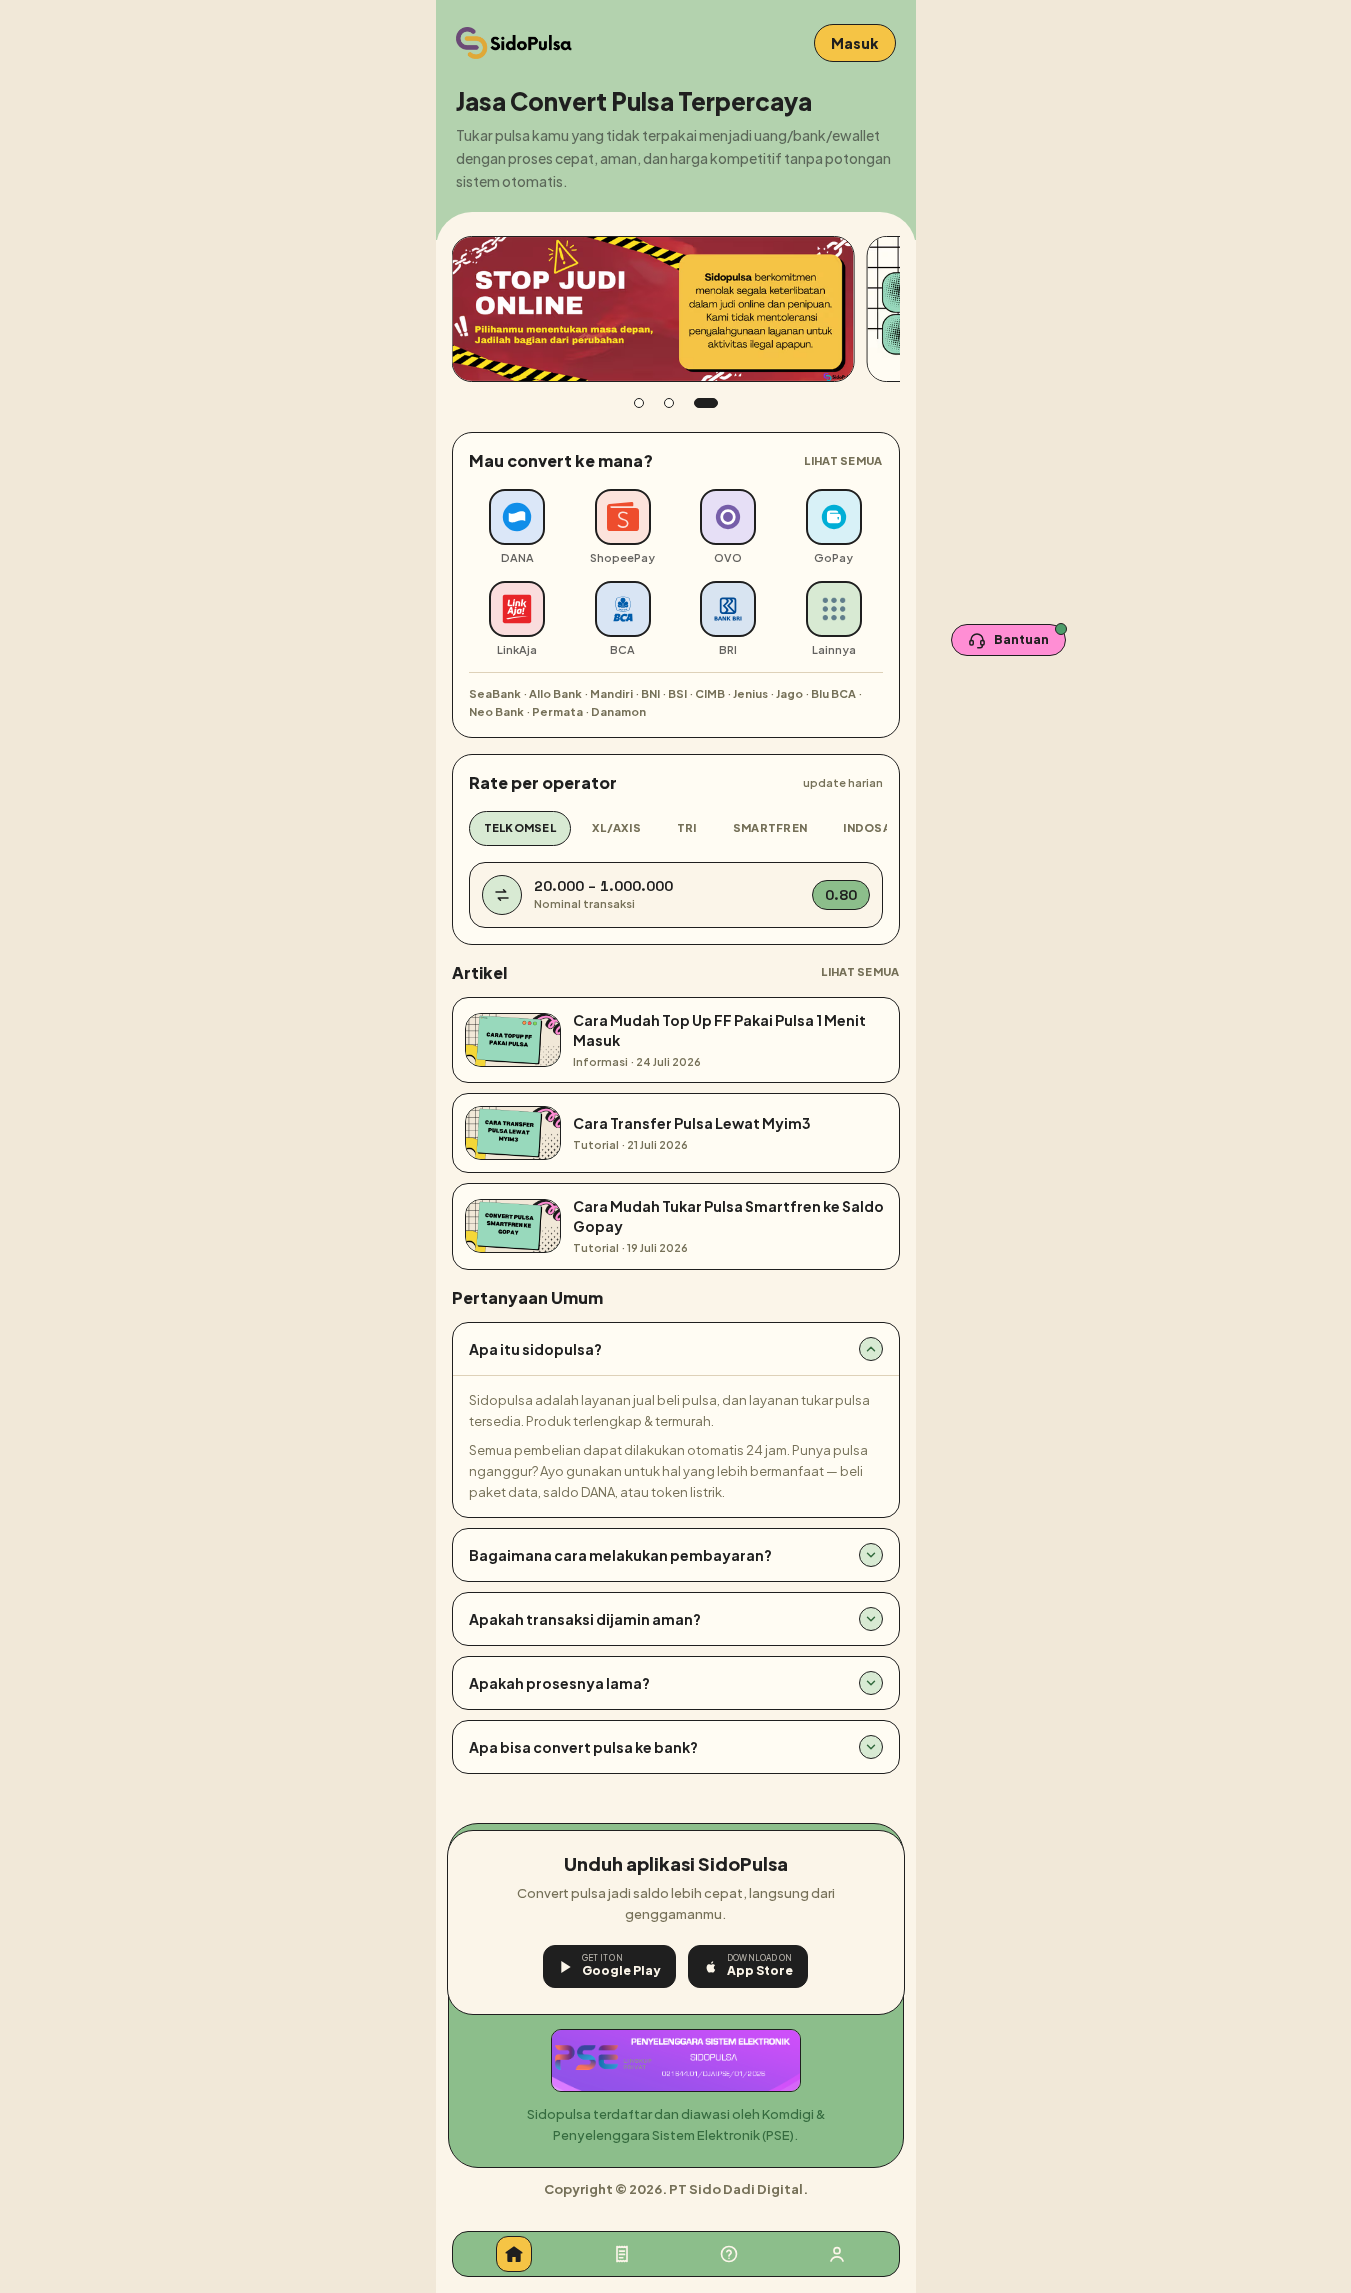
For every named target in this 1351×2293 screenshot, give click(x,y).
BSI (677, 693)
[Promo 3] (706, 403)
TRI (687, 827)
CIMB (710, 693)
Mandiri (611, 693)
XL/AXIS (616, 827)
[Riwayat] (622, 2254)
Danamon (618, 711)
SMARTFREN (770, 827)
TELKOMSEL (520, 827)
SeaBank (495, 693)
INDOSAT (870, 827)
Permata (557, 711)
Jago (789, 693)
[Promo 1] (639, 403)
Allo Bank (555, 693)
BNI (650, 693)
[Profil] (837, 2254)
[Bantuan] (729, 2254)
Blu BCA (833, 693)
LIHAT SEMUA (843, 460)
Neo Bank (496, 711)
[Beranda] (514, 2254)
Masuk (855, 43)
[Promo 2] (669, 403)
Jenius (750, 693)
